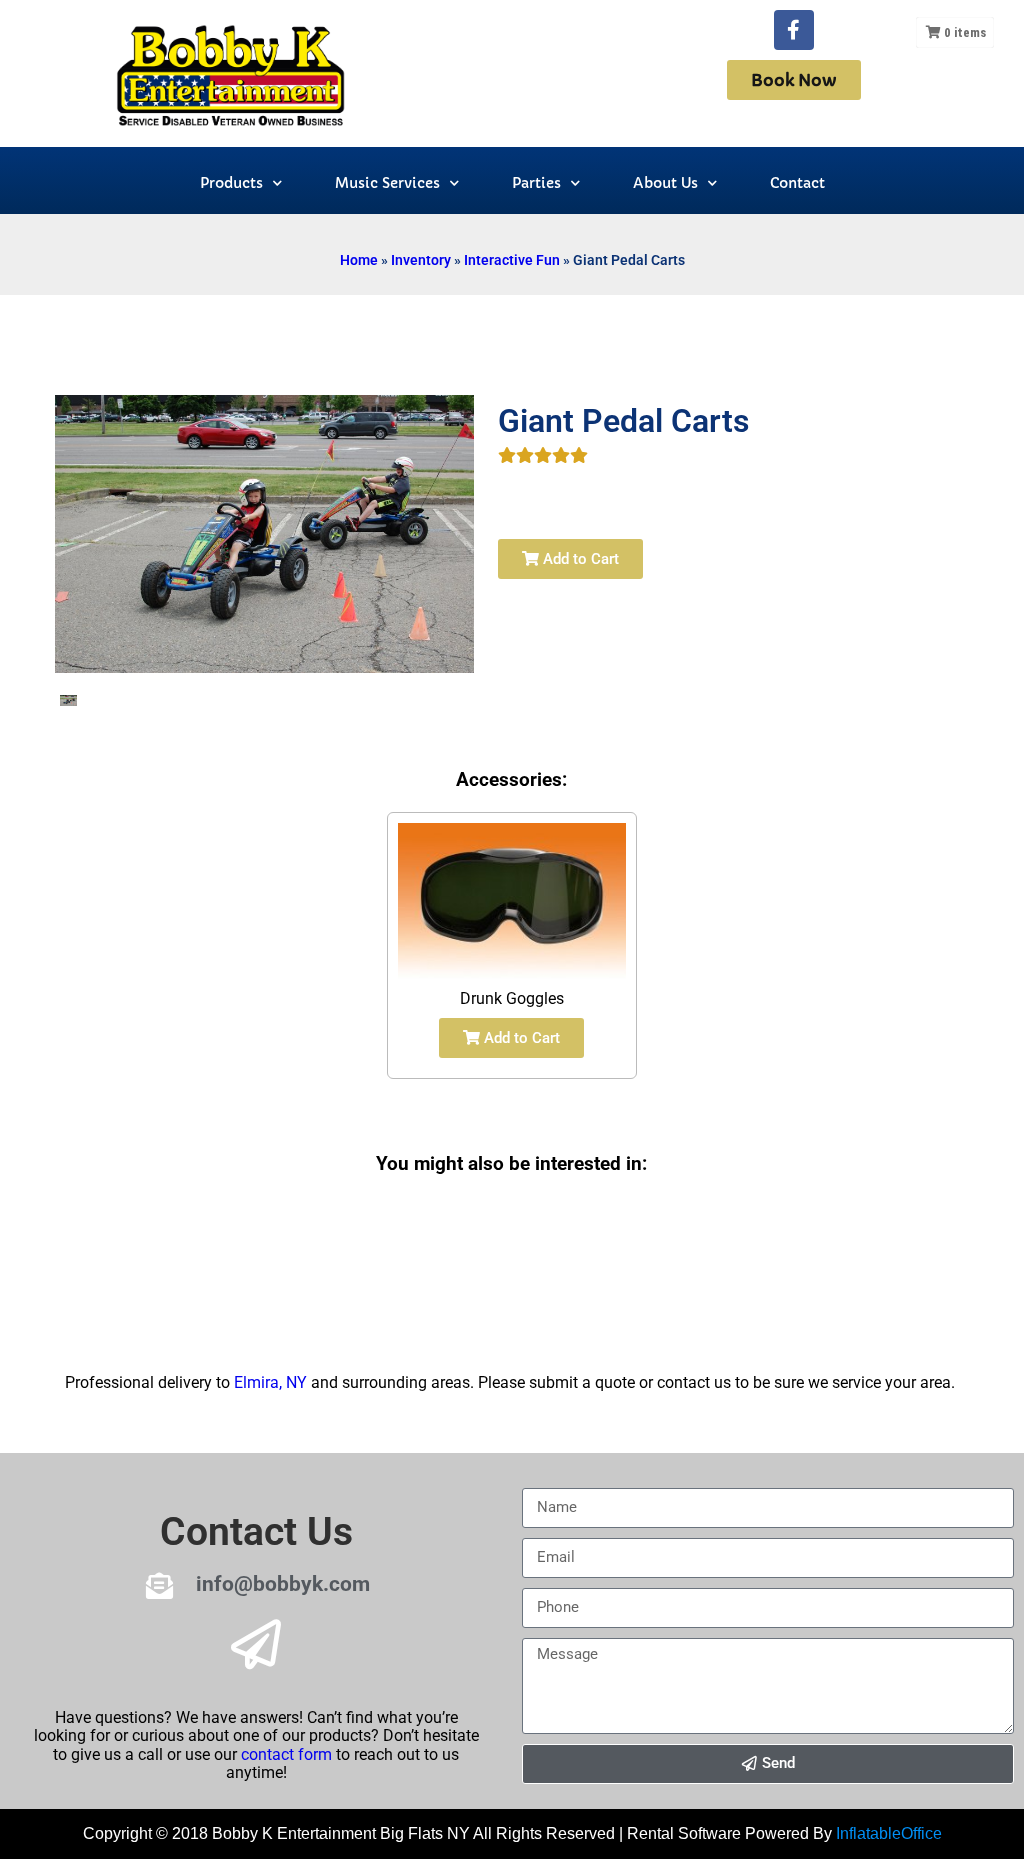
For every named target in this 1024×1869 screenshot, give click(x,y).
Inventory (421, 260)
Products (231, 183)
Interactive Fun (512, 260)
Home (359, 260)
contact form (286, 1754)
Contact (797, 183)
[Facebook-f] (794, 30)
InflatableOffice (889, 1833)
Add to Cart (579, 559)
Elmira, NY (270, 1382)
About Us (665, 183)
